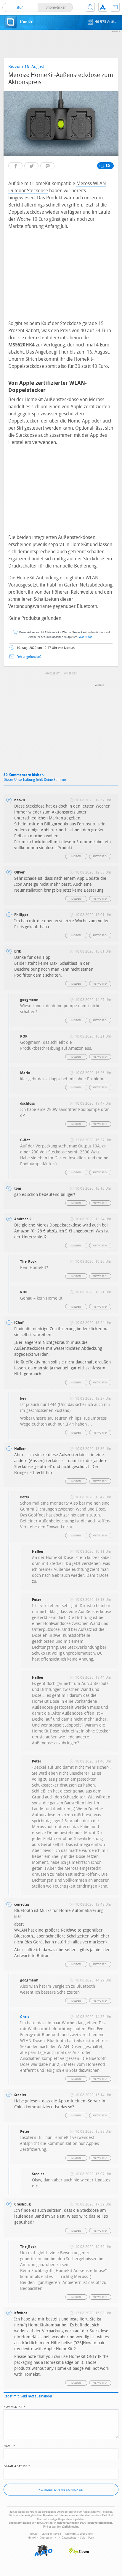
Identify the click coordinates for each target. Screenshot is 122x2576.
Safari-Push (87, 2538)
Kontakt (115, 7)
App (103, 7)
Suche (90, 7)
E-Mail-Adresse (17, 2466)
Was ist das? (86, 637)
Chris (25, 2017)
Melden (76, 856)
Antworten (100, 856)
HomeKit (53, 674)
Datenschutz (69, 2538)
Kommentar (15, 2406)
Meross (71, 674)
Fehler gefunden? (29, 657)
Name (9, 2446)
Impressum (46, 2538)
